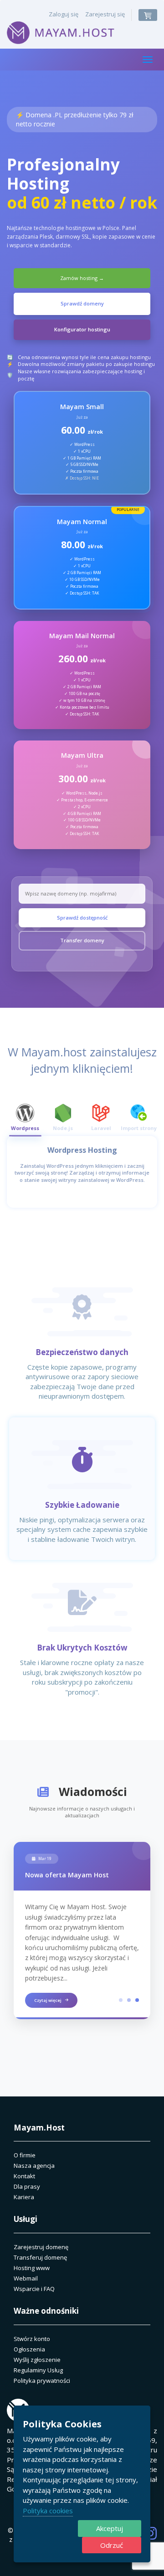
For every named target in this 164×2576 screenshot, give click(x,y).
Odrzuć (112, 2545)
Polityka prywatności (42, 2381)
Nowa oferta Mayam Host (67, 1875)
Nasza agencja (34, 2166)
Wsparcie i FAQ (34, 2289)
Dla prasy (27, 2186)
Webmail (26, 2278)
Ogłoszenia (29, 2349)
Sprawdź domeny (82, 303)
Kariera (24, 2197)
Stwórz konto (32, 2339)
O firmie (25, 2155)
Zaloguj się (64, 14)
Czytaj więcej (48, 2000)
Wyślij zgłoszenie (37, 2360)
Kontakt (24, 2176)
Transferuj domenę (40, 2257)
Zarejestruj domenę (41, 2247)
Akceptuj (110, 2528)
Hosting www (32, 2268)
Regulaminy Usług (38, 2370)
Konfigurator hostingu (82, 329)
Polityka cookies (48, 2511)
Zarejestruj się (105, 14)
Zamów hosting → (82, 278)
